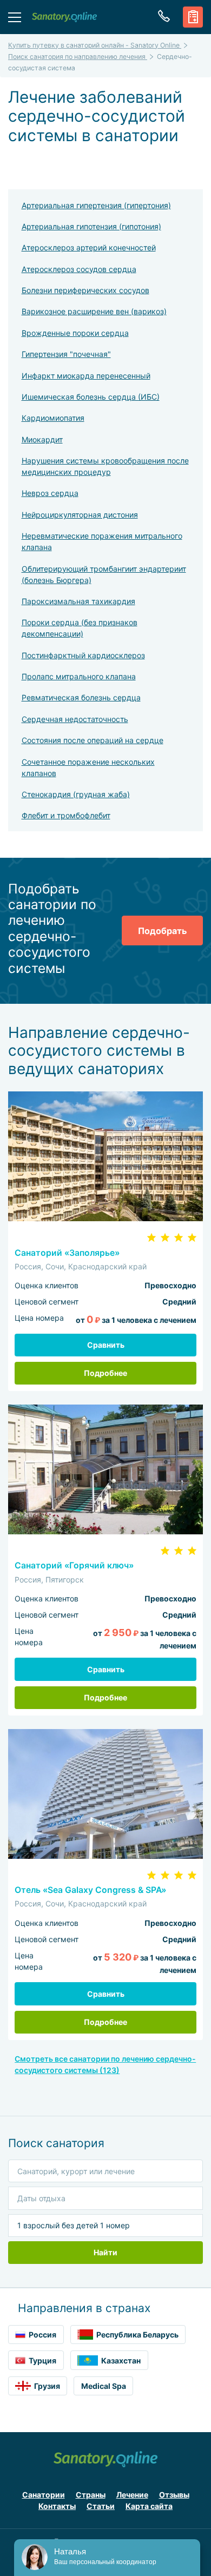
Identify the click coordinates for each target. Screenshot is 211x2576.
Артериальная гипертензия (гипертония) (96, 205)
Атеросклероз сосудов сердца (79, 269)
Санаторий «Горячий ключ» (74, 1565)
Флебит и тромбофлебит (66, 815)
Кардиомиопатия (53, 418)
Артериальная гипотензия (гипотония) (91, 226)
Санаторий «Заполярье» (67, 1253)
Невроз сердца (50, 493)
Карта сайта (149, 2506)
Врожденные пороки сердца (75, 333)
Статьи (101, 2506)
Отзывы (174, 2495)
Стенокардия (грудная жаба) (76, 794)
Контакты (57, 2506)
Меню (15, 17)
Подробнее (105, 1373)
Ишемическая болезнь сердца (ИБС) (91, 397)
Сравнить (106, 1345)
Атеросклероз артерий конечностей (89, 247)
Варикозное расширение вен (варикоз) (94, 311)
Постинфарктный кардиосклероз (83, 655)
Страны (91, 2495)
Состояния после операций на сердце (93, 740)
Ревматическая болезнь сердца (81, 697)
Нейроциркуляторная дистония (80, 515)
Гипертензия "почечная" (66, 354)
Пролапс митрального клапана (79, 676)
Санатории (44, 2495)
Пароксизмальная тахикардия (78, 601)
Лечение (132, 2495)
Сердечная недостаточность (75, 719)
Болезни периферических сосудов (85, 290)
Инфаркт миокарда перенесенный (86, 376)
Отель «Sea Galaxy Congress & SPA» (90, 1890)
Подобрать (162, 931)
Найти (105, 2252)
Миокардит (42, 439)
